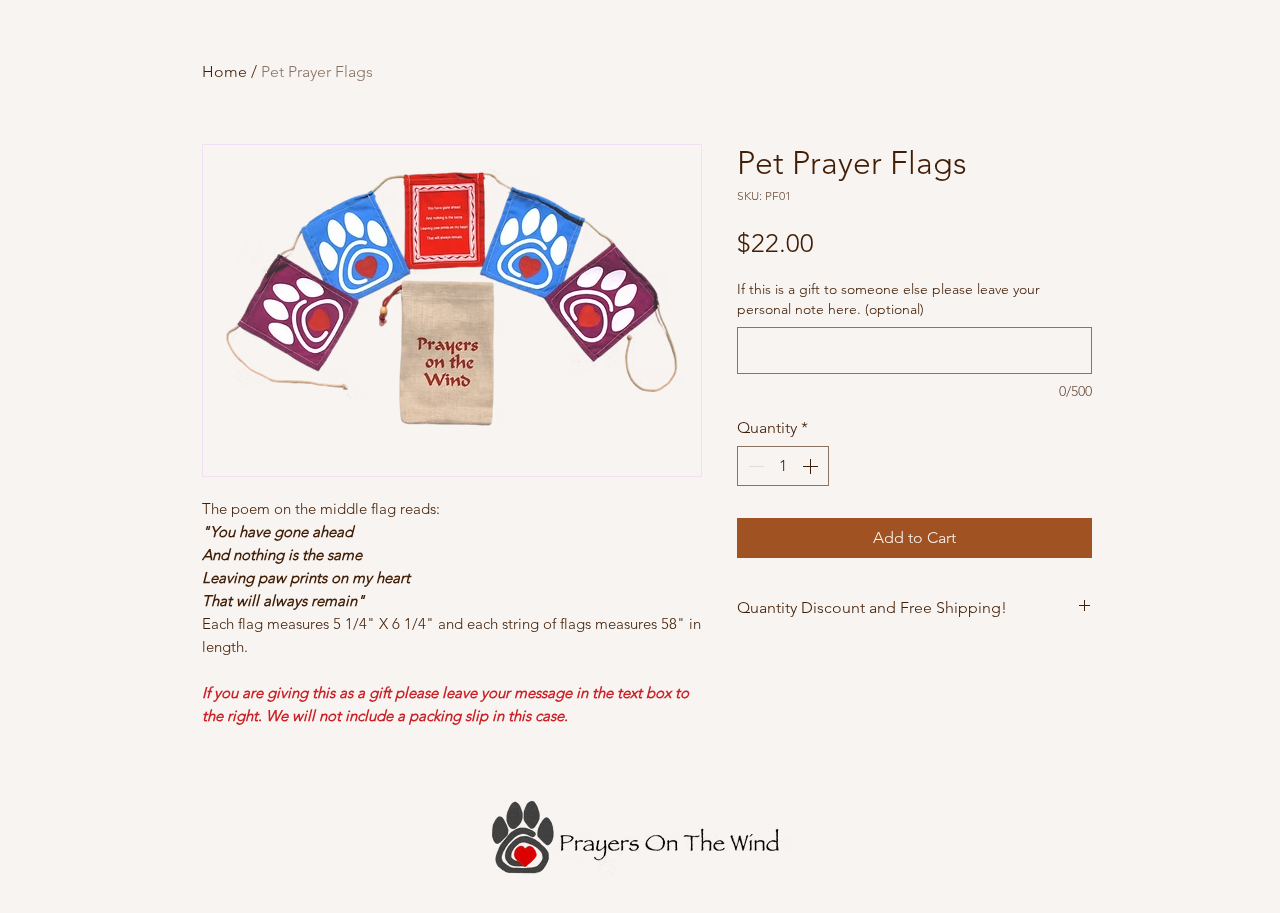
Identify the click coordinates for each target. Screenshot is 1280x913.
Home (224, 71)
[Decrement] (754, 466)
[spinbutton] (783, 466)
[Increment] (812, 466)
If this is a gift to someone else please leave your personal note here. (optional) (888, 299)
